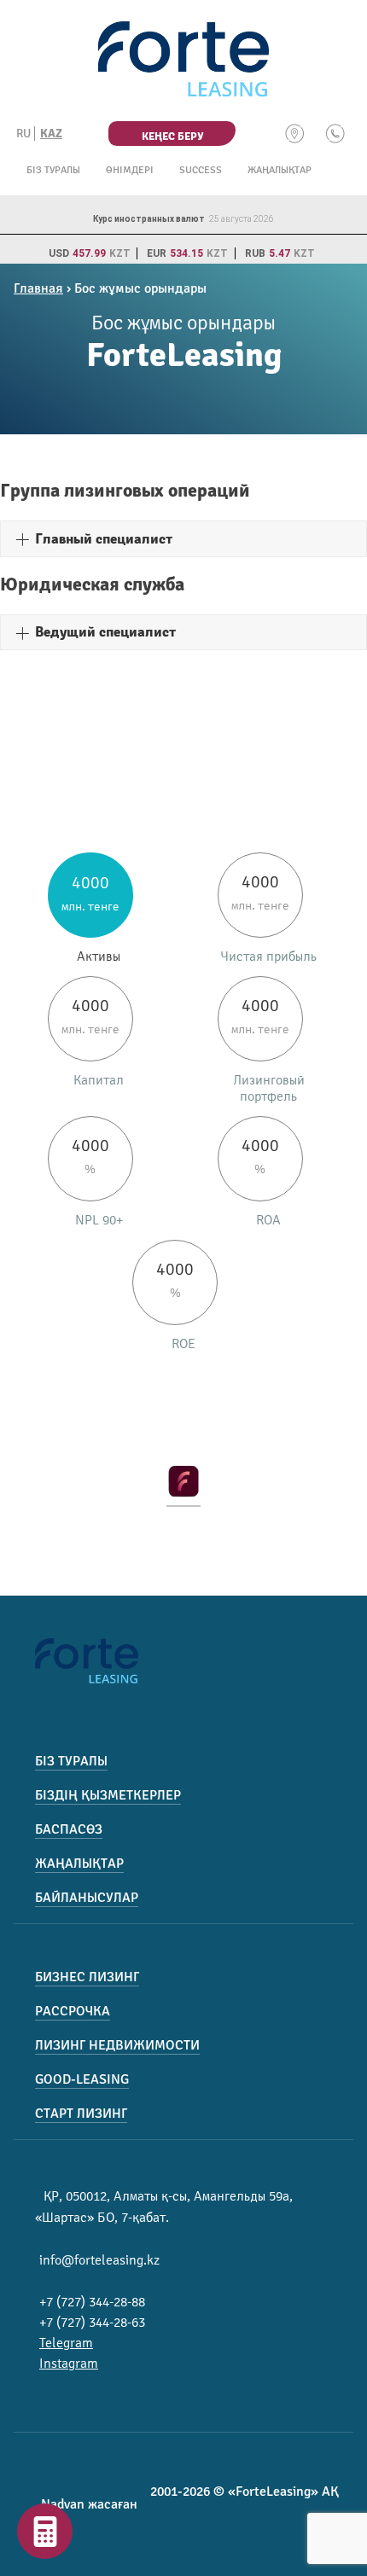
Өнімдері (130, 170)
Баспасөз (69, 1829)
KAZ (51, 134)
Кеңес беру (172, 137)
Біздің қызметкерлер (108, 1795)
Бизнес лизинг (87, 1977)
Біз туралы (53, 170)
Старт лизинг (81, 2114)
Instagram (69, 2364)
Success (201, 170)
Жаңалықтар (280, 170)
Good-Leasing (82, 2079)
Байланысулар (87, 1898)
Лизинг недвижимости (117, 2045)
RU (23, 134)
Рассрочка (73, 2011)
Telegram (66, 2343)
